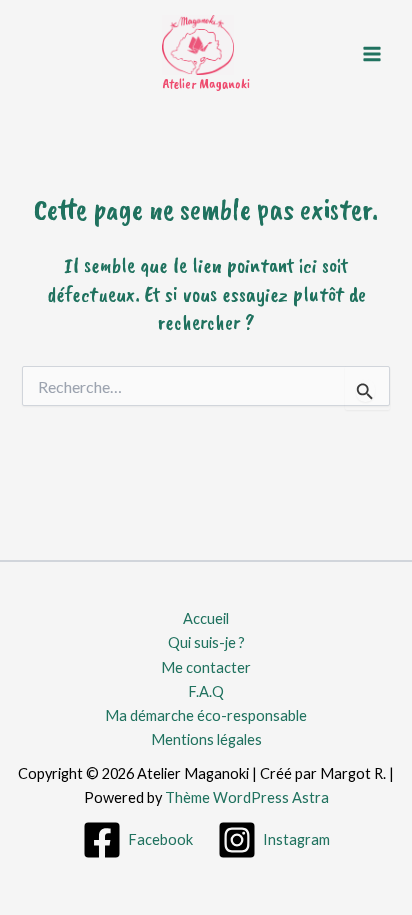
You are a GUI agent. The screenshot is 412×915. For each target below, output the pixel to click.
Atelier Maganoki (206, 83)
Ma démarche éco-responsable (206, 715)
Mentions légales (206, 739)
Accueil (206, 618)
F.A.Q (206, 691)
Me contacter (206, 667)
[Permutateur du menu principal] (372, 53)
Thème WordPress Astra (247, 797)
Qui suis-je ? (206, 642)
